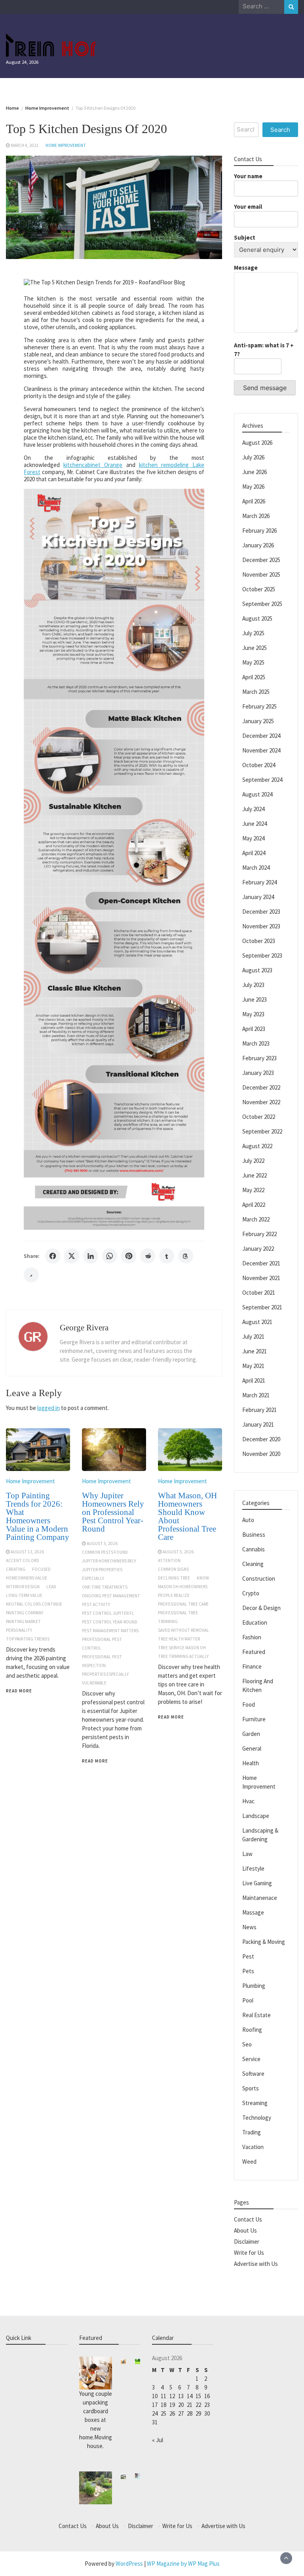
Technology (257, 2118)
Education (255, 1622)
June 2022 (255, 1175)
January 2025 (258, 721)
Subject (245, 237)
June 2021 (255, 1351)
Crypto (251, 1593)
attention (169, 1560)
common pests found (105, 1552)
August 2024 (257, 794)
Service (251, 2059)
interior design (23, 1587)
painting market (23, 1621)
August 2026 (257, 443)
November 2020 (261, 1454)
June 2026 (255, 472)
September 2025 (262, 604)
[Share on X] (72, 1256)
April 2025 (254, 677)
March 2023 (256, 1043)
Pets (248, 1971)
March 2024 (256, 868)
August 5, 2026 (102, 1543)
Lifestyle (253, 1868)
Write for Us (249, 2253)
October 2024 (259, 765)
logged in (48, 1408)
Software (253, 2074)
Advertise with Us (256, 2264)
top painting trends (28, 1639)
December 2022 (261, 1087)
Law (247, 1854)
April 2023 (254, 1029)
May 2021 (253, 1366)
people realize (174, 1595)
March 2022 (256, 1219)
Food (249, 1704)
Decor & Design (261, 1608)
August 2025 (257, 618)
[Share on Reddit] (148, 1256)
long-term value (24, 1595)
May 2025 (253, 662)
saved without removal (183, 1630)
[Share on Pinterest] (129, 1256)
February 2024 (259, 882)
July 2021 (253, 1337)
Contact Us (248, 2219)
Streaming (255, 2103)
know (203, 1578)
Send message (265, 388)
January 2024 (258, 897)
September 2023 (262, 956)
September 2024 (262, 780)
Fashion (252, 1637)
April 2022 (254, 1205)
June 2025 (255, 648)
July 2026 (253, 457)
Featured (254, 1652)
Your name (248, 176)
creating (16, 1569)
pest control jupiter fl (108, 1613)
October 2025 (259, 589)
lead (51, 1587)
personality (19, 1630)
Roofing (252, 2030)
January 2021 (258, 1424)
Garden (251, 1734)
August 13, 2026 (27, 1552)
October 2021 (259, 1293)
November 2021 (261, 1278)
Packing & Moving (264, 1942)
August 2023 (257, 970)
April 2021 (254, 1380)
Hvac (248, 1801)
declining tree (174, 1578)
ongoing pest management (111, 1596)
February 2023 (259, 1058)
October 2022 (259, 1117)
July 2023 (253, 985)
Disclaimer (247, 2242)
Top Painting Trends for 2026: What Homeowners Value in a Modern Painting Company (38, 1516)
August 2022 (257, 1146)
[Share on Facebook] (53, 1256)
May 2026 (253, 487)
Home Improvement (66, 145)
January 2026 (258, 545)
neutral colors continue (34, 1604)
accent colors (22, 1560)
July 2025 (253, 633)
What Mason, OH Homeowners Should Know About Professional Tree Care (187, 1516)
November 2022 (261, 1102)
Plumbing (254, 1986)
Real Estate (256, 2015)
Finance (252, 1666)
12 (172, 2396)
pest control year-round (110, 1622)
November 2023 (261, 926)
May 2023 (253, 1014)
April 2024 (254, 853)
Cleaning (253, 1564)
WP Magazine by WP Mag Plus (183, 2564)
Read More (19, 1691)
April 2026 (254, 501)
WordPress (129, 2564)
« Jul (158, 2440)
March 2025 (256, 692)
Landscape (256, 1816)
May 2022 (253, 1190)
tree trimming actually (183, 1656)
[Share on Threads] (186, 1256)
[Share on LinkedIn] (91, 1256)
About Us (245, 2230)
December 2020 (261, 1439)
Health (251, 1763)
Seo (247, 2044)
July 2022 (253, 1161)
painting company (25, 1613)
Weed (249, 2162)
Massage (253, 1912)
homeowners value (27, 1578)
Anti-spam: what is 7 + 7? (264, 350)
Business (254, 1535)
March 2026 (256, 516)
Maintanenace (260, 1898)
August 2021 (257, 1322)
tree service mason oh (182, 1648)
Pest (248, 1956)
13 (181, 2396)
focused (41, 1569)
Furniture (254, 1719)
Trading (252, 2132)
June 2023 (255, 999)
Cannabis (254, 1549)
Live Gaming (257, 1883)
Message (246, 268)
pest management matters (110, 1631)
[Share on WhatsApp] (110, 1256)
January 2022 (258, 1249)
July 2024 (253, 809)
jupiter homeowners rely (109, 1561)
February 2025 (259, 706)
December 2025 (261, 560)
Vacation (253, 2147)
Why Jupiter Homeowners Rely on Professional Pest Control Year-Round (113, 1512)
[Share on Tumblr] (167, 1256)
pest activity (96, 1604)
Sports (251, 2088)
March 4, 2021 (25, 145)
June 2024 (255, 824)
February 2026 (259, 531)
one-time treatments (105, 1587)
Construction (259, 1579)
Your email (248, 207)
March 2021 (256, 1395)
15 (198, 2396)
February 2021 (259, 1410)
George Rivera (84, 1328)
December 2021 (261, 1263)
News (249, 1927)
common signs (173, 1569)
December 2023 (261, 912)
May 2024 (253, 838)
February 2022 (259, 1234)
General (252, 1748)
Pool (248, 2000)
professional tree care (183, 1604)
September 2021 (262, 1307)
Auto (248, 1520)
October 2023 (259, 941)
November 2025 (261, 574)
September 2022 (262, 1131)
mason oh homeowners (183, 1587)
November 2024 (261, 750)
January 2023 (258, 1073)
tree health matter (179, 1639)
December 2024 (261, 736)
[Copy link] (31, 1275)
